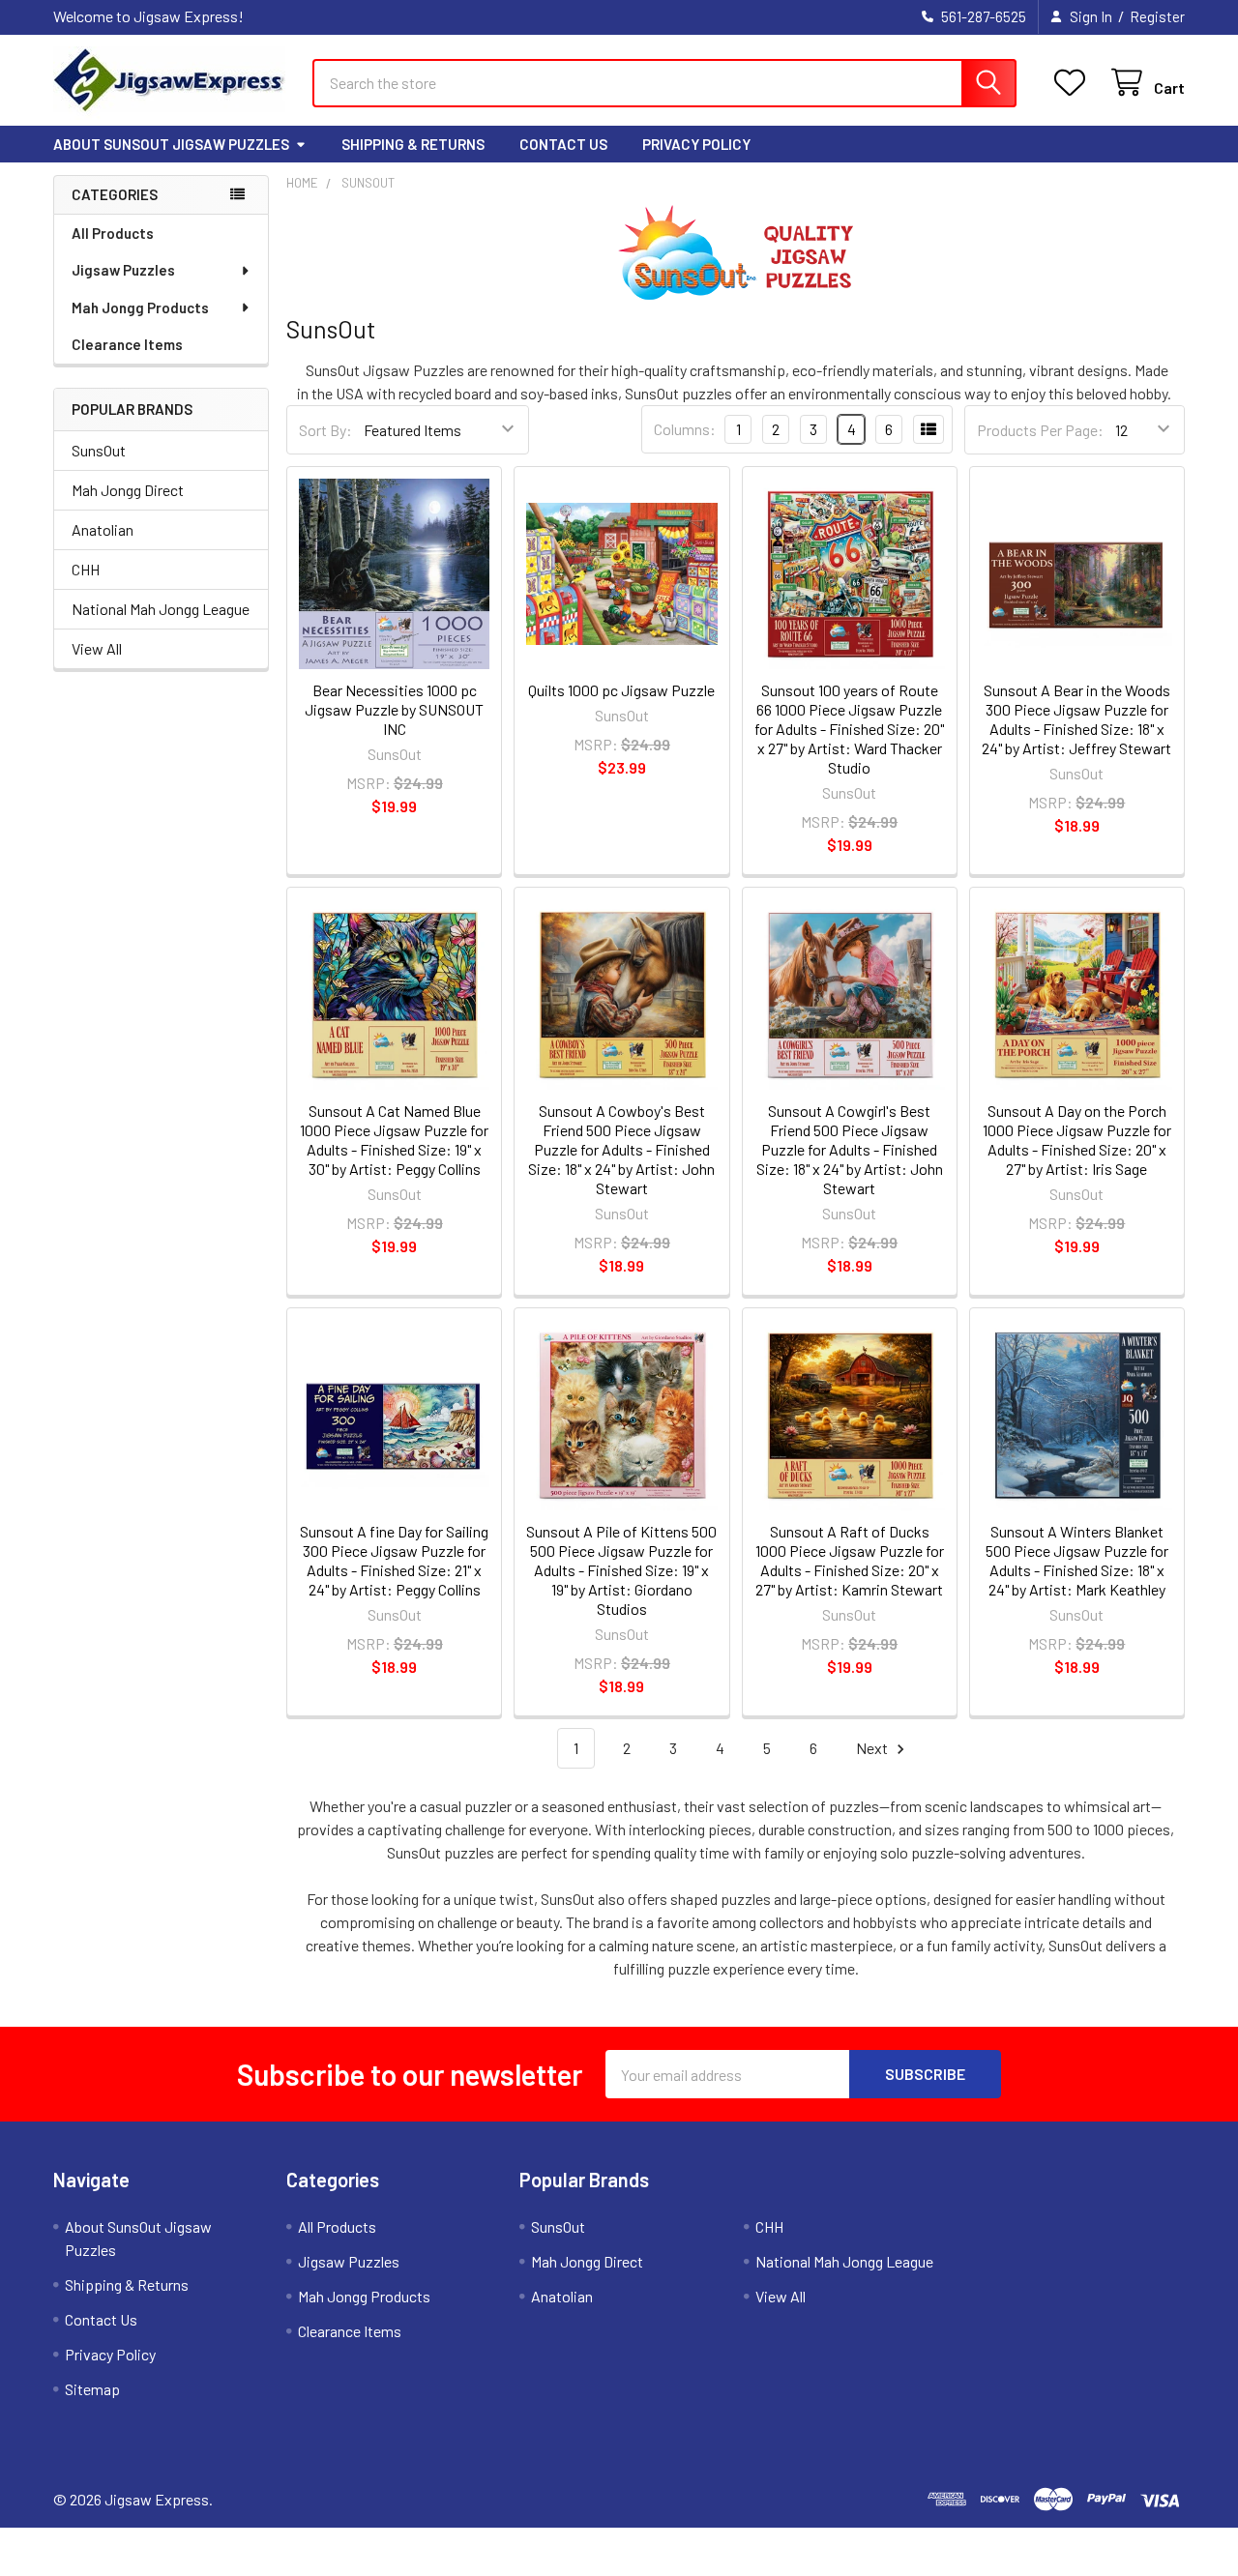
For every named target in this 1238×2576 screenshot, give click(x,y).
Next (873, 1748)
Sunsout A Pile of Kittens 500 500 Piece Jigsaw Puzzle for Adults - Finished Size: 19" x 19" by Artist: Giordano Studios (621, 1570)
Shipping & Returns (413, 144)
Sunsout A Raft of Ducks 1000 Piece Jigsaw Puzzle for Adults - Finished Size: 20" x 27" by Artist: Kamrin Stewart (850, 1560)
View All (97, 648)
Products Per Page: (1040, 430)
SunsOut (99, 450)
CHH (86, 569)
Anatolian (103, 529)
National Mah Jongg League (161, 609)
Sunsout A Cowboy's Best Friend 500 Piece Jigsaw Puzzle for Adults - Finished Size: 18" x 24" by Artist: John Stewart (621, 1149)
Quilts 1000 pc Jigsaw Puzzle (621, 690)
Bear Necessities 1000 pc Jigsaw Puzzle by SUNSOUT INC (394, 709)
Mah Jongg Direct (128, 490)
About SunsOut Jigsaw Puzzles (171, 144)
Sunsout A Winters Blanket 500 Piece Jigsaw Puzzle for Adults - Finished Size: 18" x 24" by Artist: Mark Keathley (1077, 1560)
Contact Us (563, 144)
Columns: (685, 429)
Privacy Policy (696, 144)
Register (1157, 16)
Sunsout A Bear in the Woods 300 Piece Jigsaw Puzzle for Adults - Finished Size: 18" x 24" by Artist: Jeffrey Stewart (1076, 719)
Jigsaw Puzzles (123, 270)
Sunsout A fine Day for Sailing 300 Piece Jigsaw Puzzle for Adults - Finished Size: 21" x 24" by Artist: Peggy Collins (394, 1560)
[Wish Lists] (1074, 83)
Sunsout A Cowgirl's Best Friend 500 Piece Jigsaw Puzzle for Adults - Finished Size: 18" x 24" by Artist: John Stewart (850, 1149)
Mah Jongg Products (140, 307)
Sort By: (325, 430)
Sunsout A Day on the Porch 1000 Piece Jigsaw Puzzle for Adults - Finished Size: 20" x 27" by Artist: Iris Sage (1077, 1140)
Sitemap (92, 2389)
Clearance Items (127, 344)
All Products (113, 233)
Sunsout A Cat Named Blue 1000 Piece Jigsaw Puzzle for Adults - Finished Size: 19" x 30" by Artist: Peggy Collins (394, 1140)
